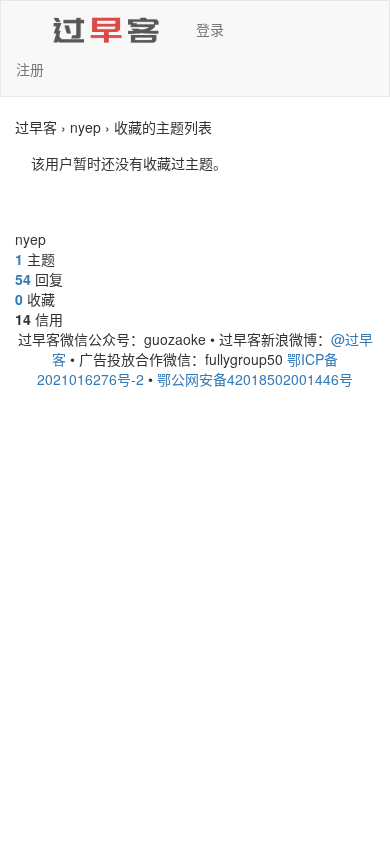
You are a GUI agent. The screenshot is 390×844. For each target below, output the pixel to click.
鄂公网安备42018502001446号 (255, 379)
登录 (210, 29)
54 (23, 279)
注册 (30, 69)
